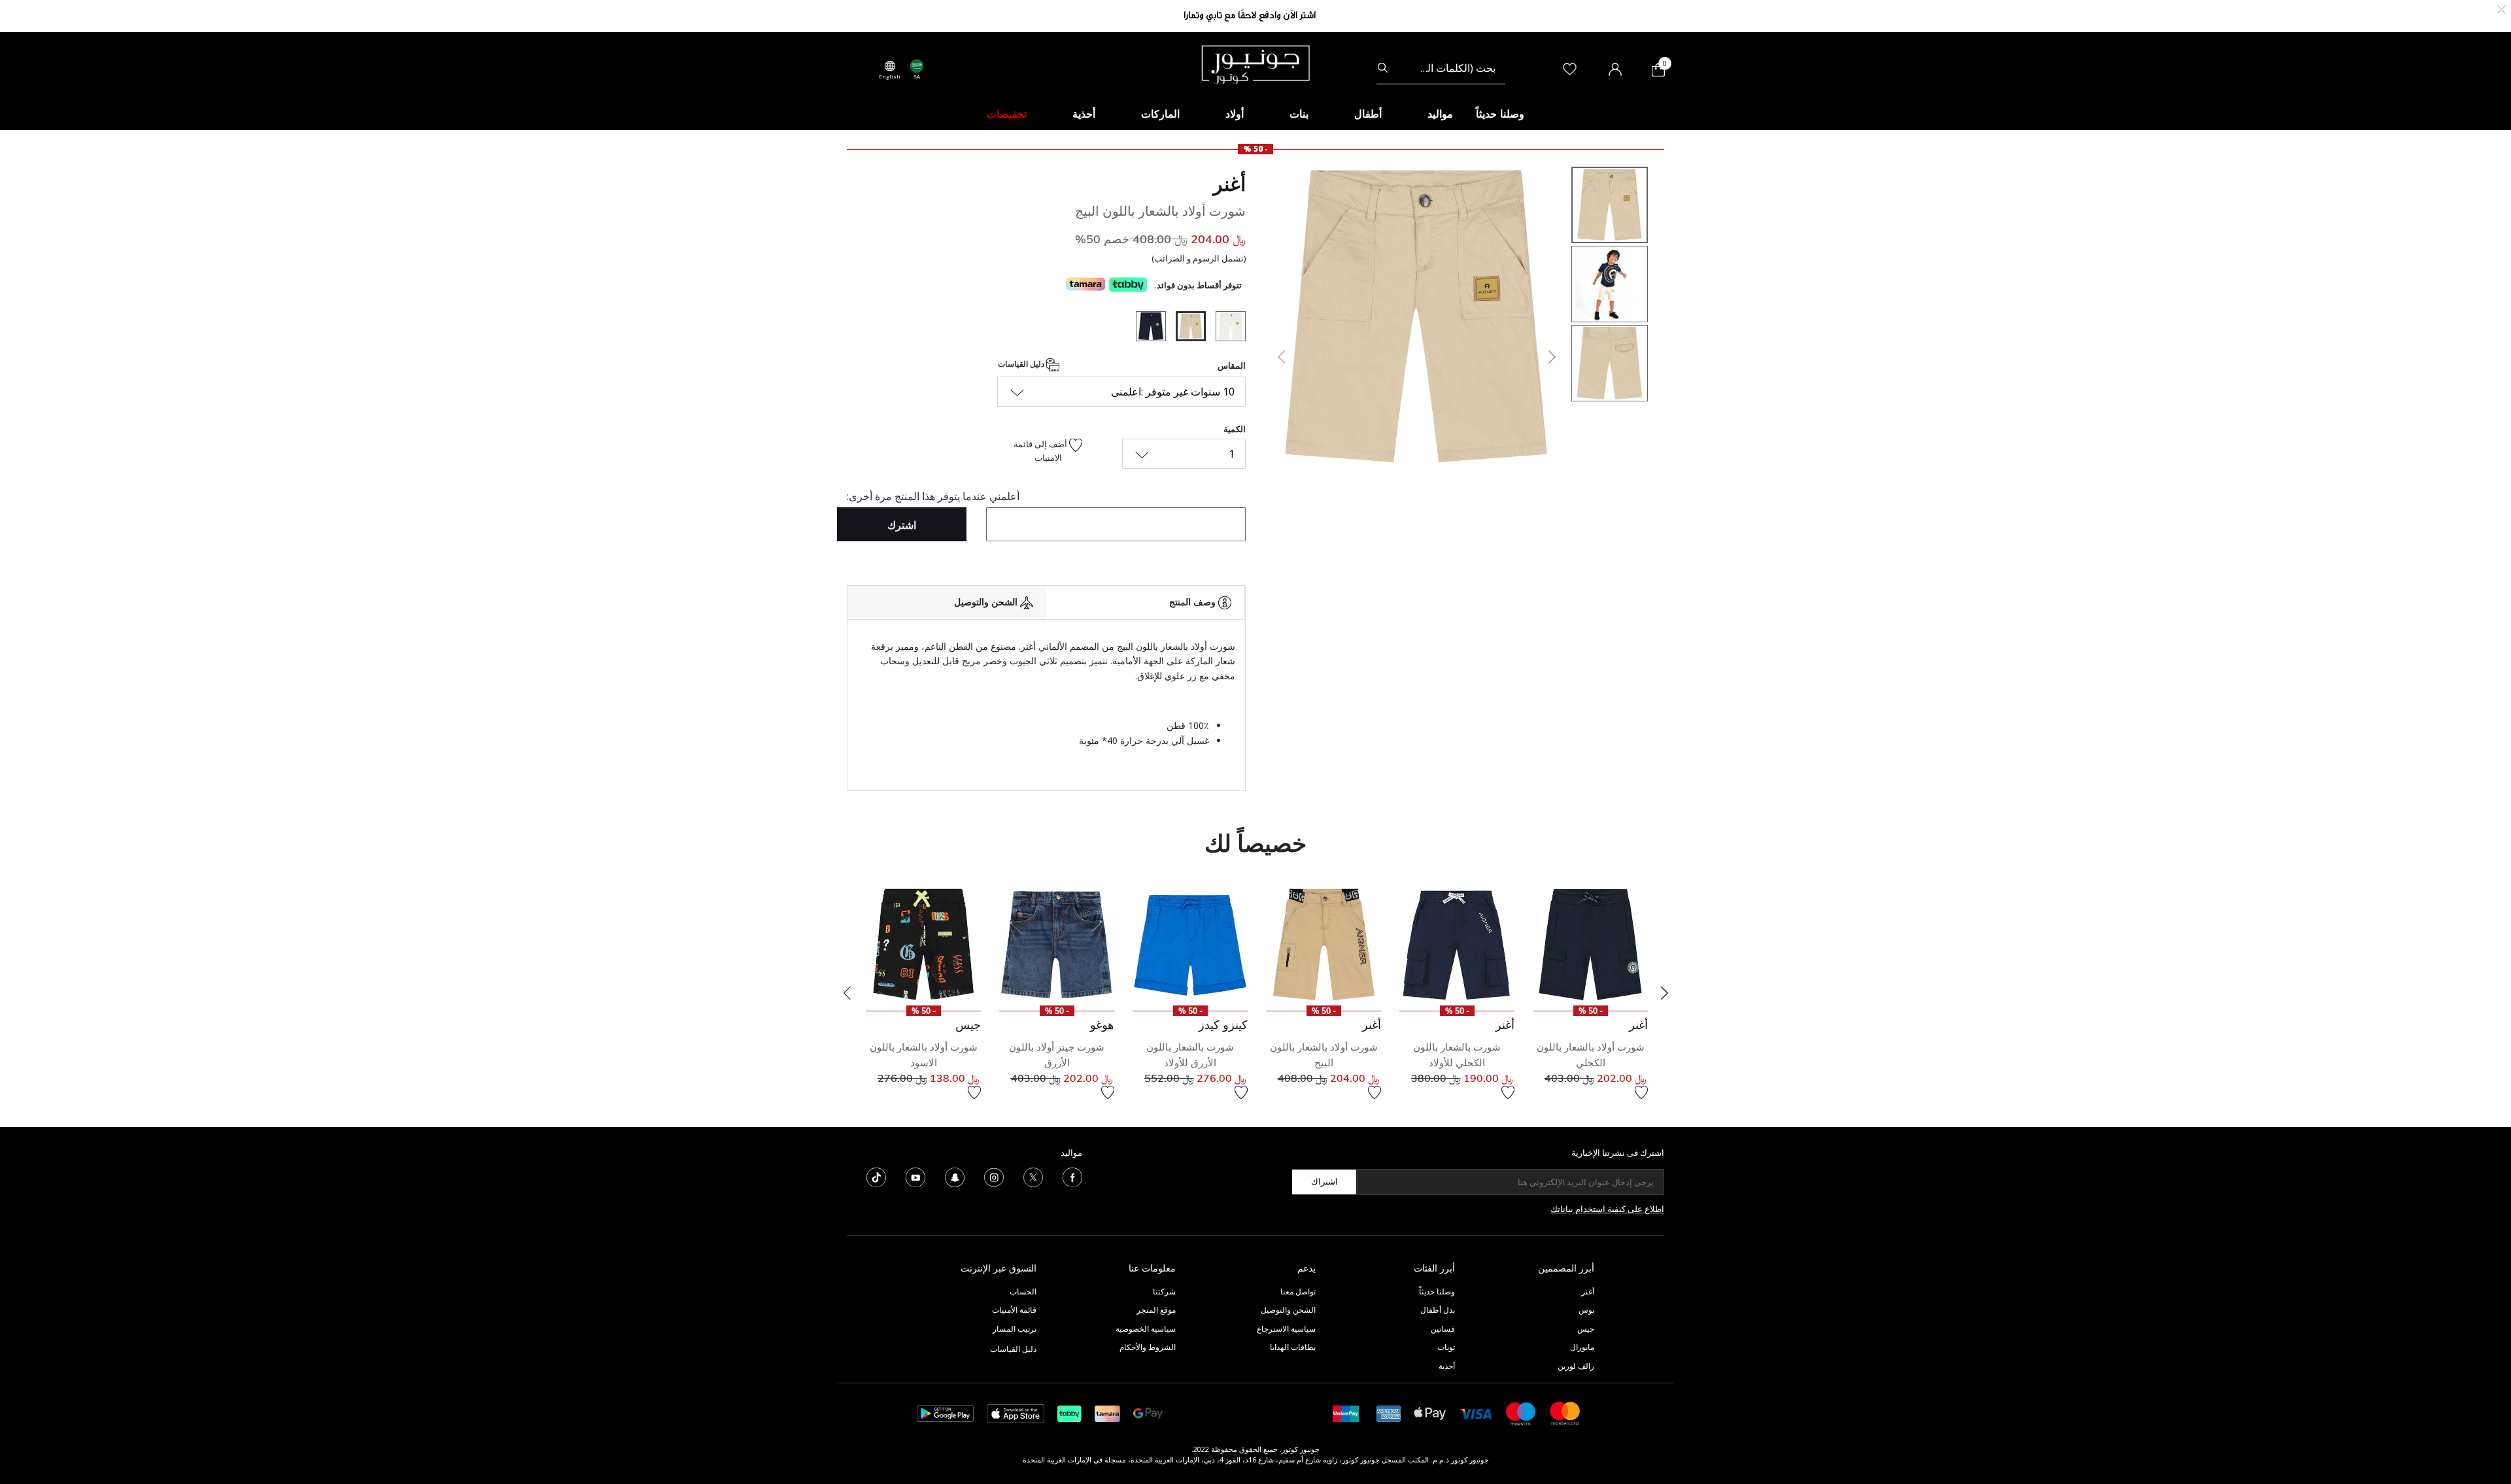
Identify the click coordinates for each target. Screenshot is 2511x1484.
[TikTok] (876, 1176)
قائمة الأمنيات (1014, 1310)
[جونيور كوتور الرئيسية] (1255, 63)
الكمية (1235, 429)
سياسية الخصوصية (1146, 1329)
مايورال (1582, 1347)
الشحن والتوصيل (1288, 1310)
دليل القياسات (1022, 364)
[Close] (2502, 8)
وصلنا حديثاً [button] (1500, 114)
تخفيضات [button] (1007, 114)
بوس (1586, 1310)
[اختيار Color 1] (1226, 328)
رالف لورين (1576, 1366)
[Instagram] (994, 1176)
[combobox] (1441, 68)
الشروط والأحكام (1148, 1347)
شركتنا (1164, 1291)
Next (1664, 993)
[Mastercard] (1565, 1412)
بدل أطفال (1438, 1310)
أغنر (1229, 184)
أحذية (1447, 1366)
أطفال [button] (1368, 114)
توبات (1446, 1347)
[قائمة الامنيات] (1641, 1092)
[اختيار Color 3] (1146, 328)
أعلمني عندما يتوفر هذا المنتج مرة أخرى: (933, 496)
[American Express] (1389, 1412)
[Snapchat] (955, 1176)
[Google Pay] (1148, 1412)
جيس (1586, 1329)
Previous (847, 993)
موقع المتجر (1156, 1310)
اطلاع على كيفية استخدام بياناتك (1607, 1209)
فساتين (1443, 1329)
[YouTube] (915, 1176)
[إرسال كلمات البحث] (1383, 68)
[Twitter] (1033, 1176)
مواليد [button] (1440, 114)
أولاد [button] (1235, 114)
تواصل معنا (1297, 1291)
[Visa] (1476, 1413)
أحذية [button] (1084, 114)
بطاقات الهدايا (1293, 1347)
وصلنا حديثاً (1437, 1291)
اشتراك (1324, 1181)
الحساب (1023, 1291)
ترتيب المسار (1015, 1329)
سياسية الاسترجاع (1286, 1329)
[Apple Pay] (1430, 1412)
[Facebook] (1072, 1176)
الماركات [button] (1160, 114)
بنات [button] (1299, 114)
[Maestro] (1521, 1412)
